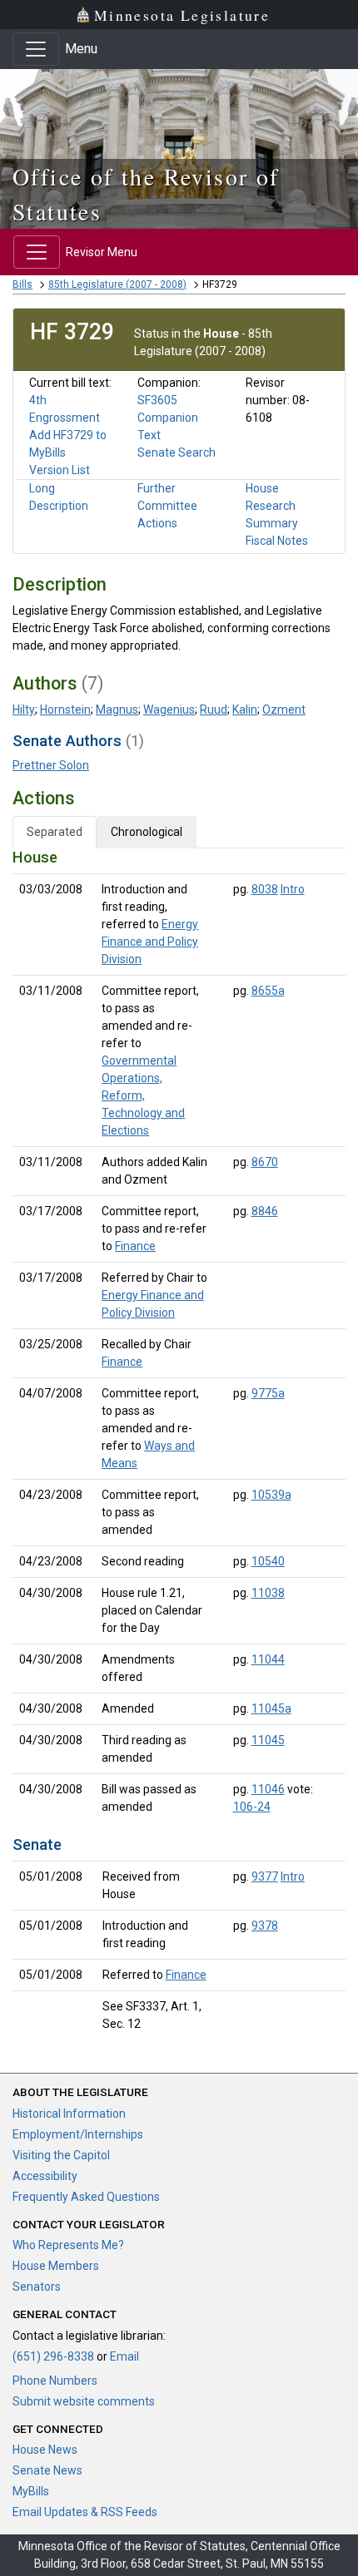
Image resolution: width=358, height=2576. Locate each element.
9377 (265, 1876)
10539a (271, 1495)
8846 (265, 1211)
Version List (60, 470)
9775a (268, 1393)
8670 (265, 1162)
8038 (265, 889)
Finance (135, 1246)
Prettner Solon (51, 765)
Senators (37, 2287)
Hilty (24, 710)
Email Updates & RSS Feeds (85, 2512)
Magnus (117, 710)
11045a (271, 1708)
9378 (265, 1926)
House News (45, 2450)
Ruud (214, 710)
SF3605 (157, 400)
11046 (268, 1789)
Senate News (47, 2470)
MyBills (31, 2491)
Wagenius (169, 710)
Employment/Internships (78, 2134)
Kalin (245, 710)
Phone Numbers (55, 2381)
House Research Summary (272, 506)
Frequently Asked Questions (86, 2197)
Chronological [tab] (147, 832)
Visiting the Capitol (61, 2155)
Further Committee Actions (167, 506)
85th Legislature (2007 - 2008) (117, 284)
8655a (268, 991)
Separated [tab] (55, 832)
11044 (268, 1659)
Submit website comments (84, 2401)
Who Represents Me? (68, 2245)
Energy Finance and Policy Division (150, 942)
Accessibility (45, 2176)
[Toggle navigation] (36, 49)
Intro (293, 889)
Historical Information (69, 2114)
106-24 (252, 1807)
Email (124, 2356)
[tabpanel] (179, 1444)
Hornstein (65, 710)
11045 (268, 1740)
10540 (268, 1561)
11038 (268, 1593)
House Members (56, 2266)
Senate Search (177, 452)
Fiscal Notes (277, 541)
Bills (22, 284)
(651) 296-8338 (53, 2356)
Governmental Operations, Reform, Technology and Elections (143, 1095)
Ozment (284, 710)
